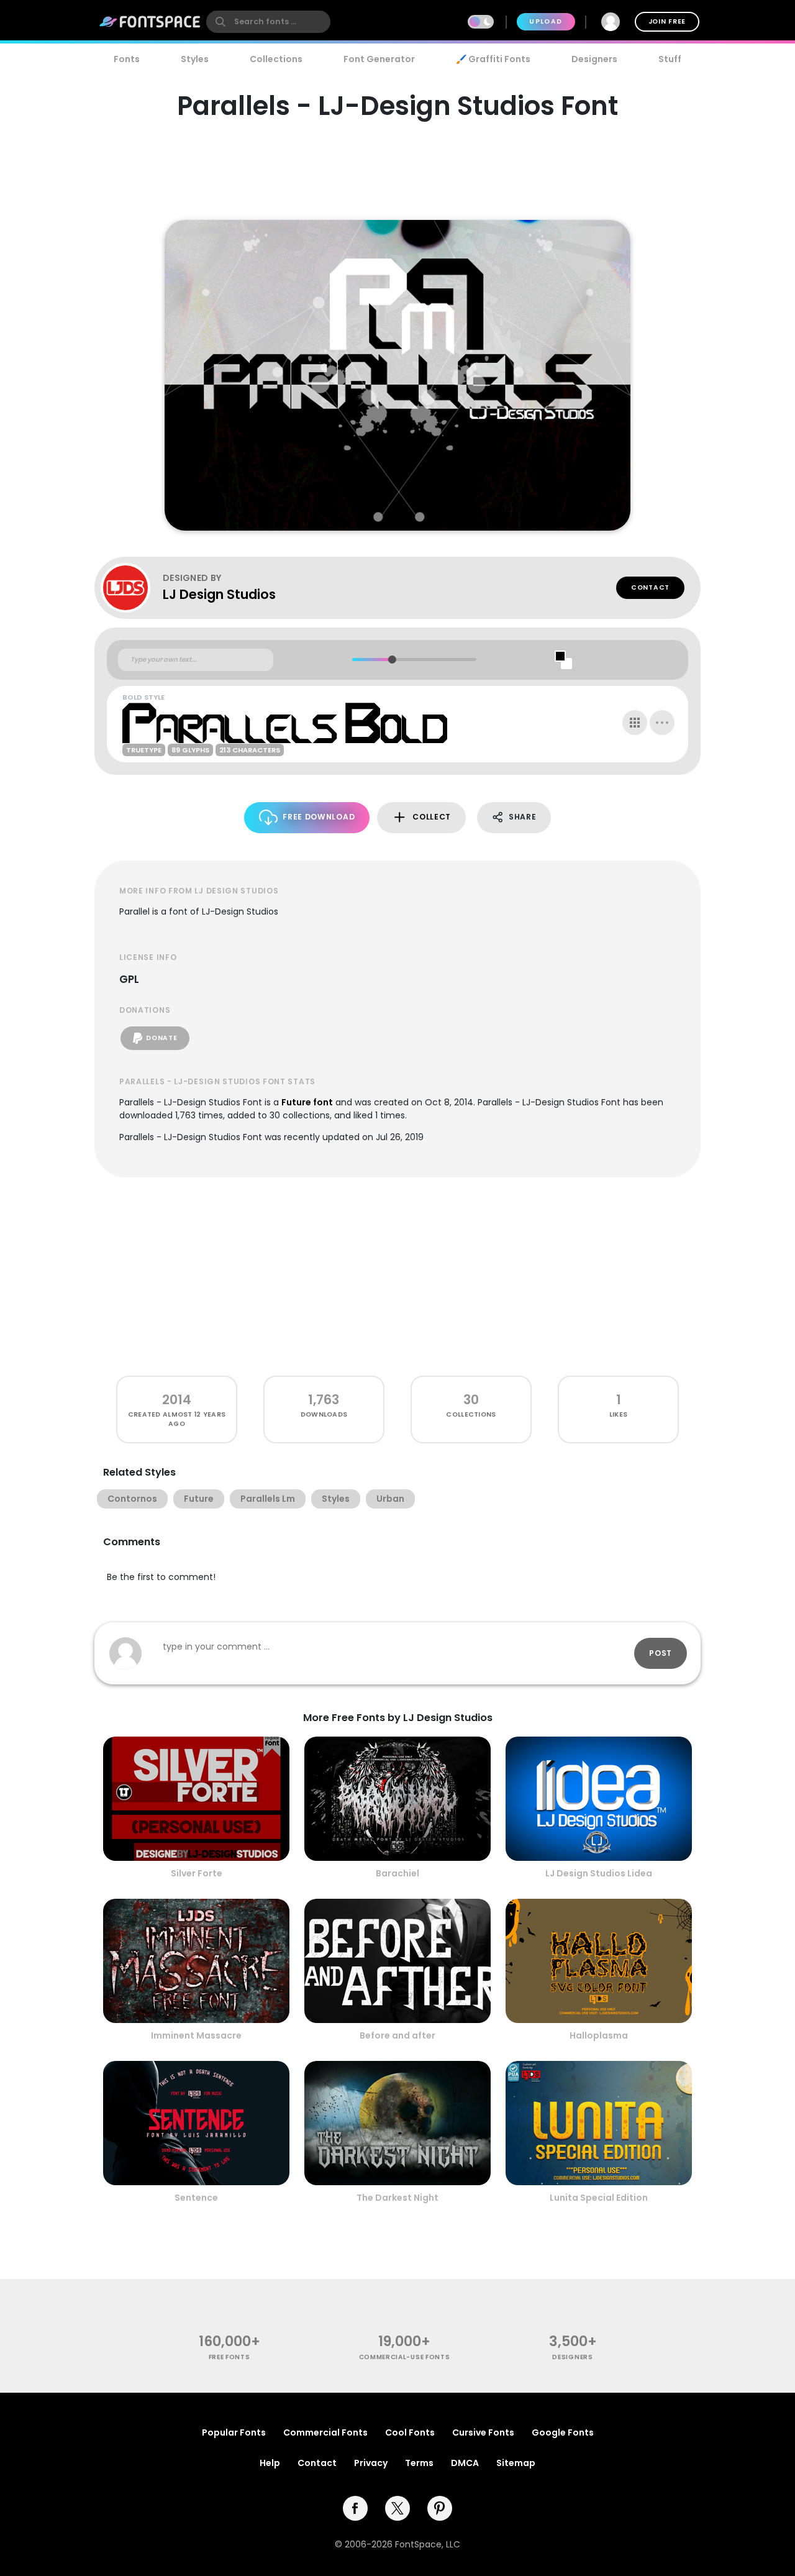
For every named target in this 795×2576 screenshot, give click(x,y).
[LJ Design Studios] (132, 588)
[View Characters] (635, 723)
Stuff (670, 59)
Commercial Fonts (325, 2432)
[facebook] (355, 2508)
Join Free (667, 21)
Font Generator (379, 59)
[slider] (392, 660)
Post (661, 1653)
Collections (276, 59)
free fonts (229, 2357)
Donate (161, 1038)
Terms (419, 2463)
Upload (546, 21)
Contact (650, 587)
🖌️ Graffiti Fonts (493, 59)
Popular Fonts (234, 2432)
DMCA (465, 2463)
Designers (594, 59)
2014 (177, 1400)
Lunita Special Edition (599, 2198)
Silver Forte (197, 1873)
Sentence (196, 2198)
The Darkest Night (397, 2198)
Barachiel (397, 1873)
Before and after (397, 2035)
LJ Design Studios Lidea (599, 1873)
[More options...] (662, 723)
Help (270, 2463)
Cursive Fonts (483, 2432)
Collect (432, 817)
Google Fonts (563, 2432)
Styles (195, 59)
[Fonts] (150, 22)
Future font (307, 1102)
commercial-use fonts (405, 2357)
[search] (268, 22)
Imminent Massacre (196, 2035)
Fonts (127, 59)
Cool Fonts (410, 2432)
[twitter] (397, 2508)
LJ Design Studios (219, 594)
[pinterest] (440, 2508)
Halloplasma (599, 2035)
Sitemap (516, 2463)
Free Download (319, 817)
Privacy (371, 2463)
